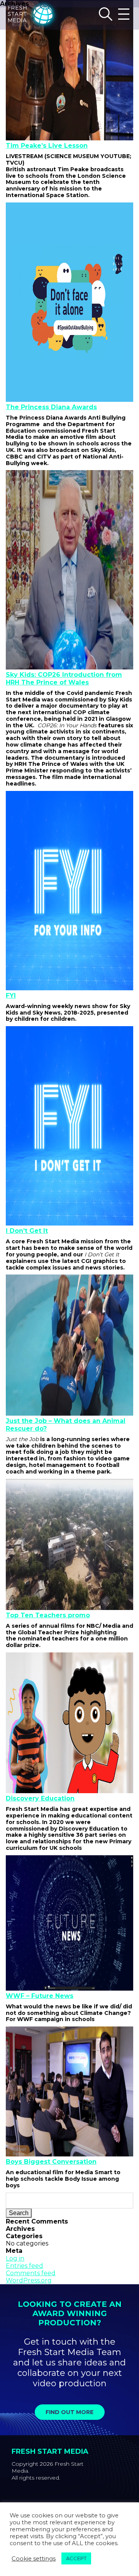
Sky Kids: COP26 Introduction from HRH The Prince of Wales (64, 678)
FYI (11, 996)
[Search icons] (106, 15)
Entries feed (25, 2266)
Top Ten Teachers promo (48, 1615)
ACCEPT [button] (76, 2558)
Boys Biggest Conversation (51, 2162)
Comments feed (31, 2273)
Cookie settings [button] (34, 2559)
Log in (15, 2258)
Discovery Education (40, 1798)
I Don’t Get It (27, 1231)
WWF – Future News (40, 1996)
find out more (69, 2412)
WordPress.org (29, 2280)
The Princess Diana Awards (51, 407)
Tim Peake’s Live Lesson (47, 146)
